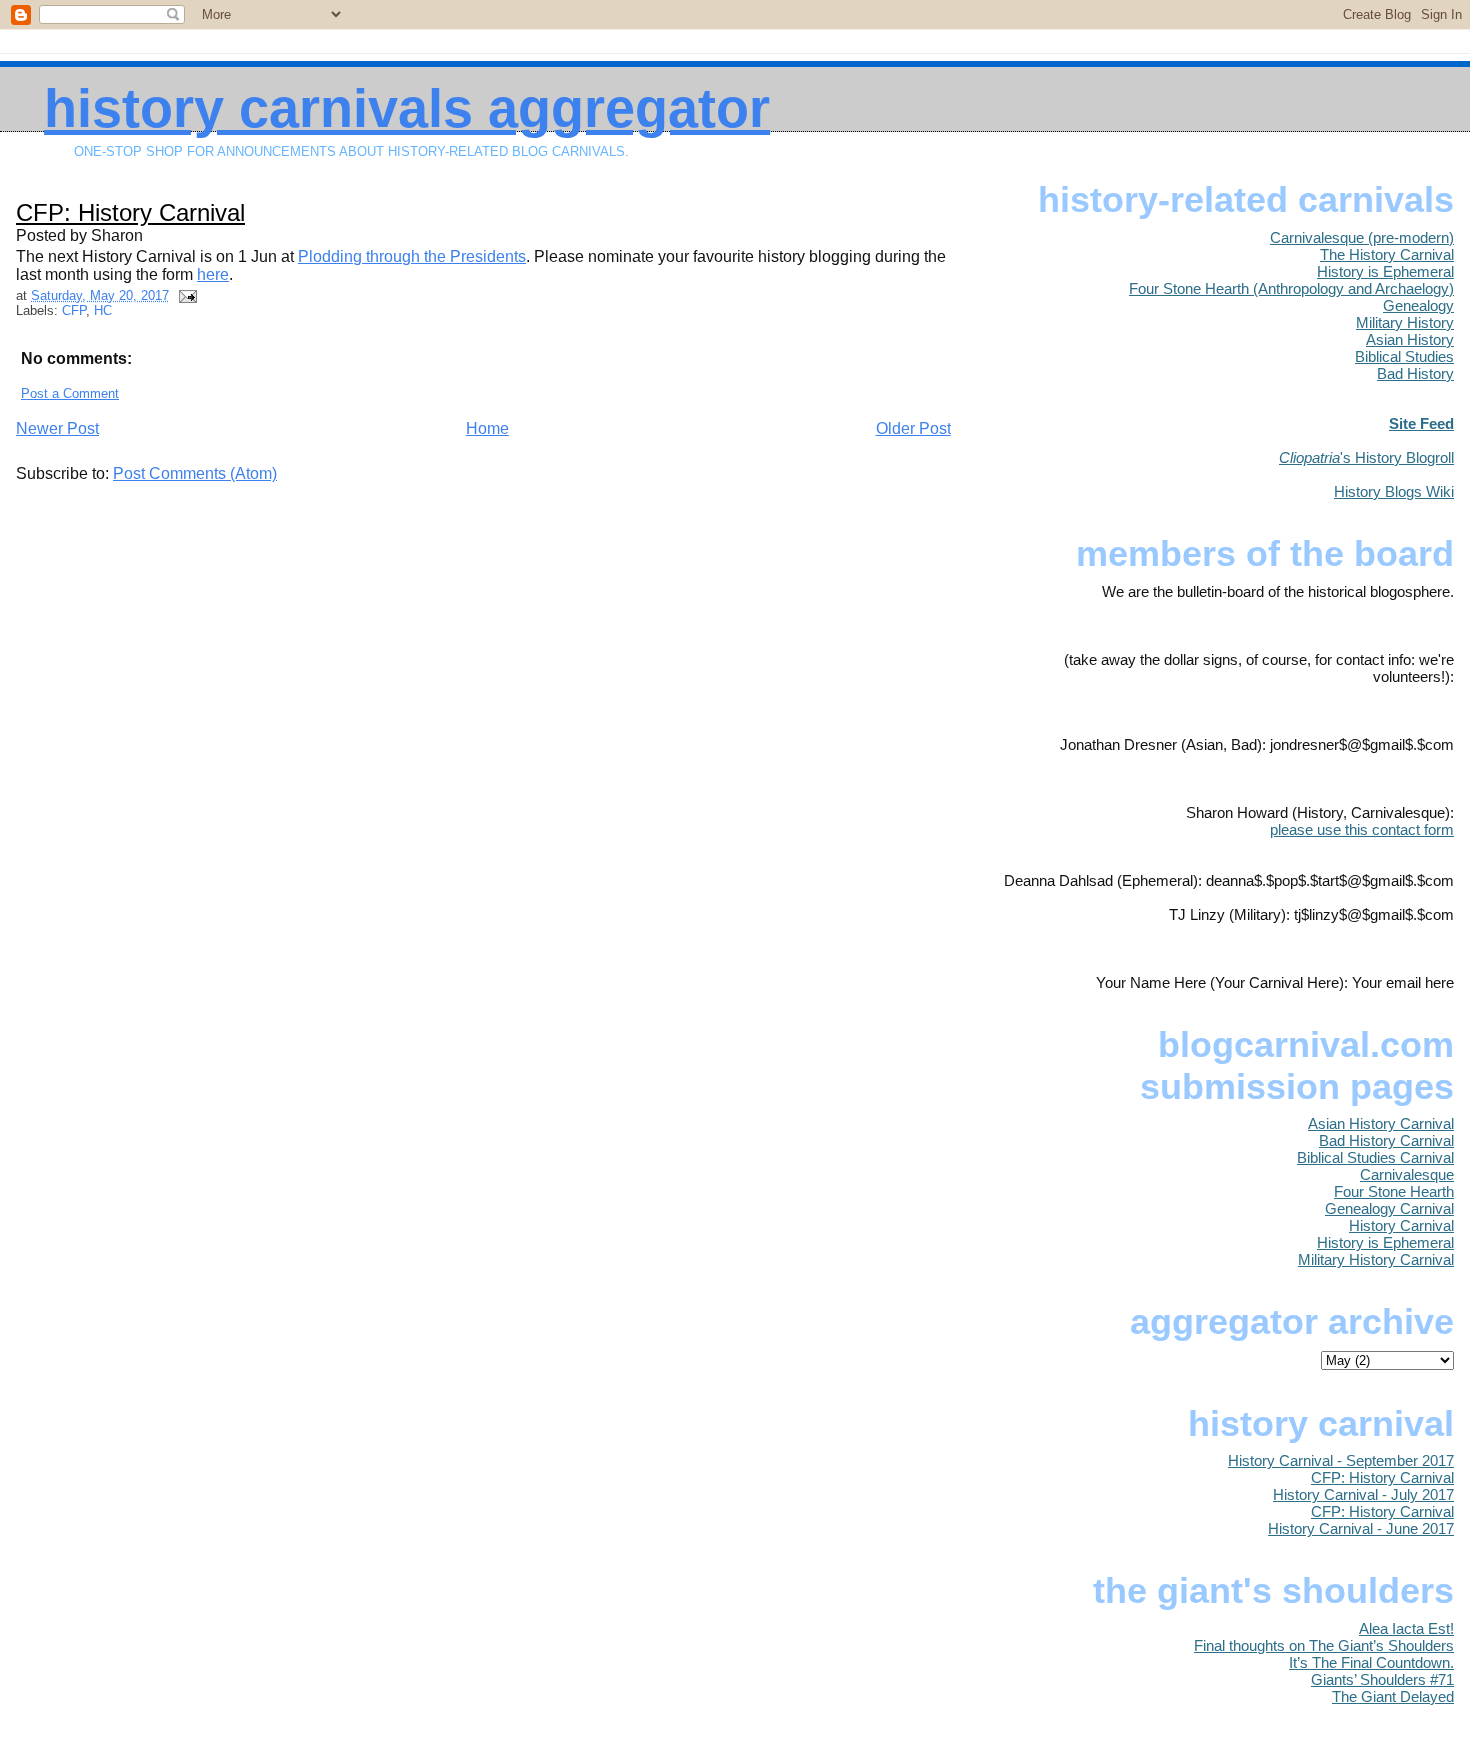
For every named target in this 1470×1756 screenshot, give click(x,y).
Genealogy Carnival (1389, 1208)
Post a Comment (70, 393)
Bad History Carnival (1386, 1140)
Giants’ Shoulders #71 (1382, 1679)
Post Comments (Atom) (195, 473)
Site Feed (1421, 423)
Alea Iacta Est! (1406, 1628)
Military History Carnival (1376, 1259)
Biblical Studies (1404, 356)
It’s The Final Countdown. (1371, 1662)
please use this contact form (1362, 829)
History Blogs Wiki (1394, 491)
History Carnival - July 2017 (1363, 1494)
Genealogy (1418, 305)
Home (487, 428)
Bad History (1415, 373)
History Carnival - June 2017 (1361, 1528)
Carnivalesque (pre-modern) (1362, 237)
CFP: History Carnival (130, 212)
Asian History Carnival (1381, 1123)
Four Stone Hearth (1394, 1191)
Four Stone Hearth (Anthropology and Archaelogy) (1291, 288)
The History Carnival (1387, 254)
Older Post (913, 428)
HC (103, 310)
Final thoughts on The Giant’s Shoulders (1324, 1645)
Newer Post (57, 428)
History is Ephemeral (1385, 271)
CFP (74, 310)
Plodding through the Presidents (412, 256)
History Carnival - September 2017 (1341, 1460)
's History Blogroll (1366, 457)
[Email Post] (185, 295)
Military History (1405, 322)
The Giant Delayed (1393, 1696)
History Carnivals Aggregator (407, 108)
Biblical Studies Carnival (1375, 1157)
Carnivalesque (1407, 1174)
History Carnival (1401, 1225)
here (213, 274)
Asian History (1410, 339)
